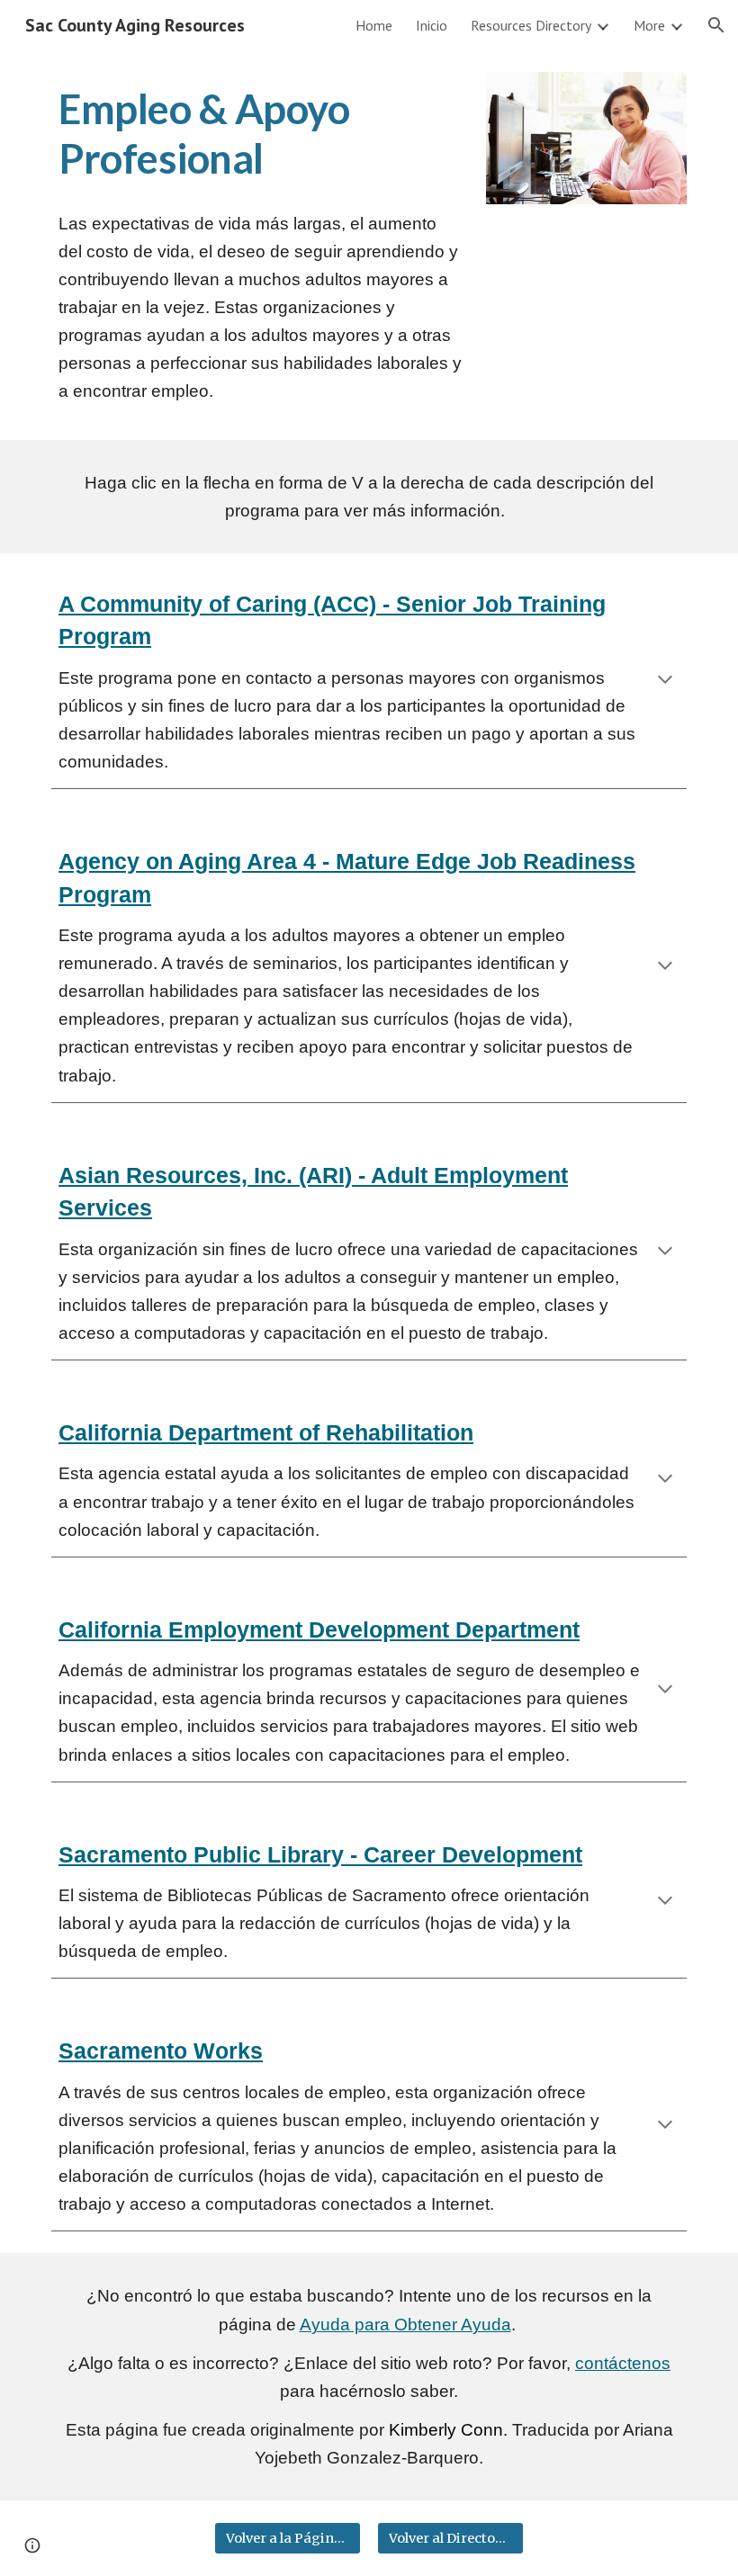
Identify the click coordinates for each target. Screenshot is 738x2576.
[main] (261, 135)
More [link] (649, 25)
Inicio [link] (432, 25)
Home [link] (374, 25)
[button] (716, 25)
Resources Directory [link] (531, 25)
